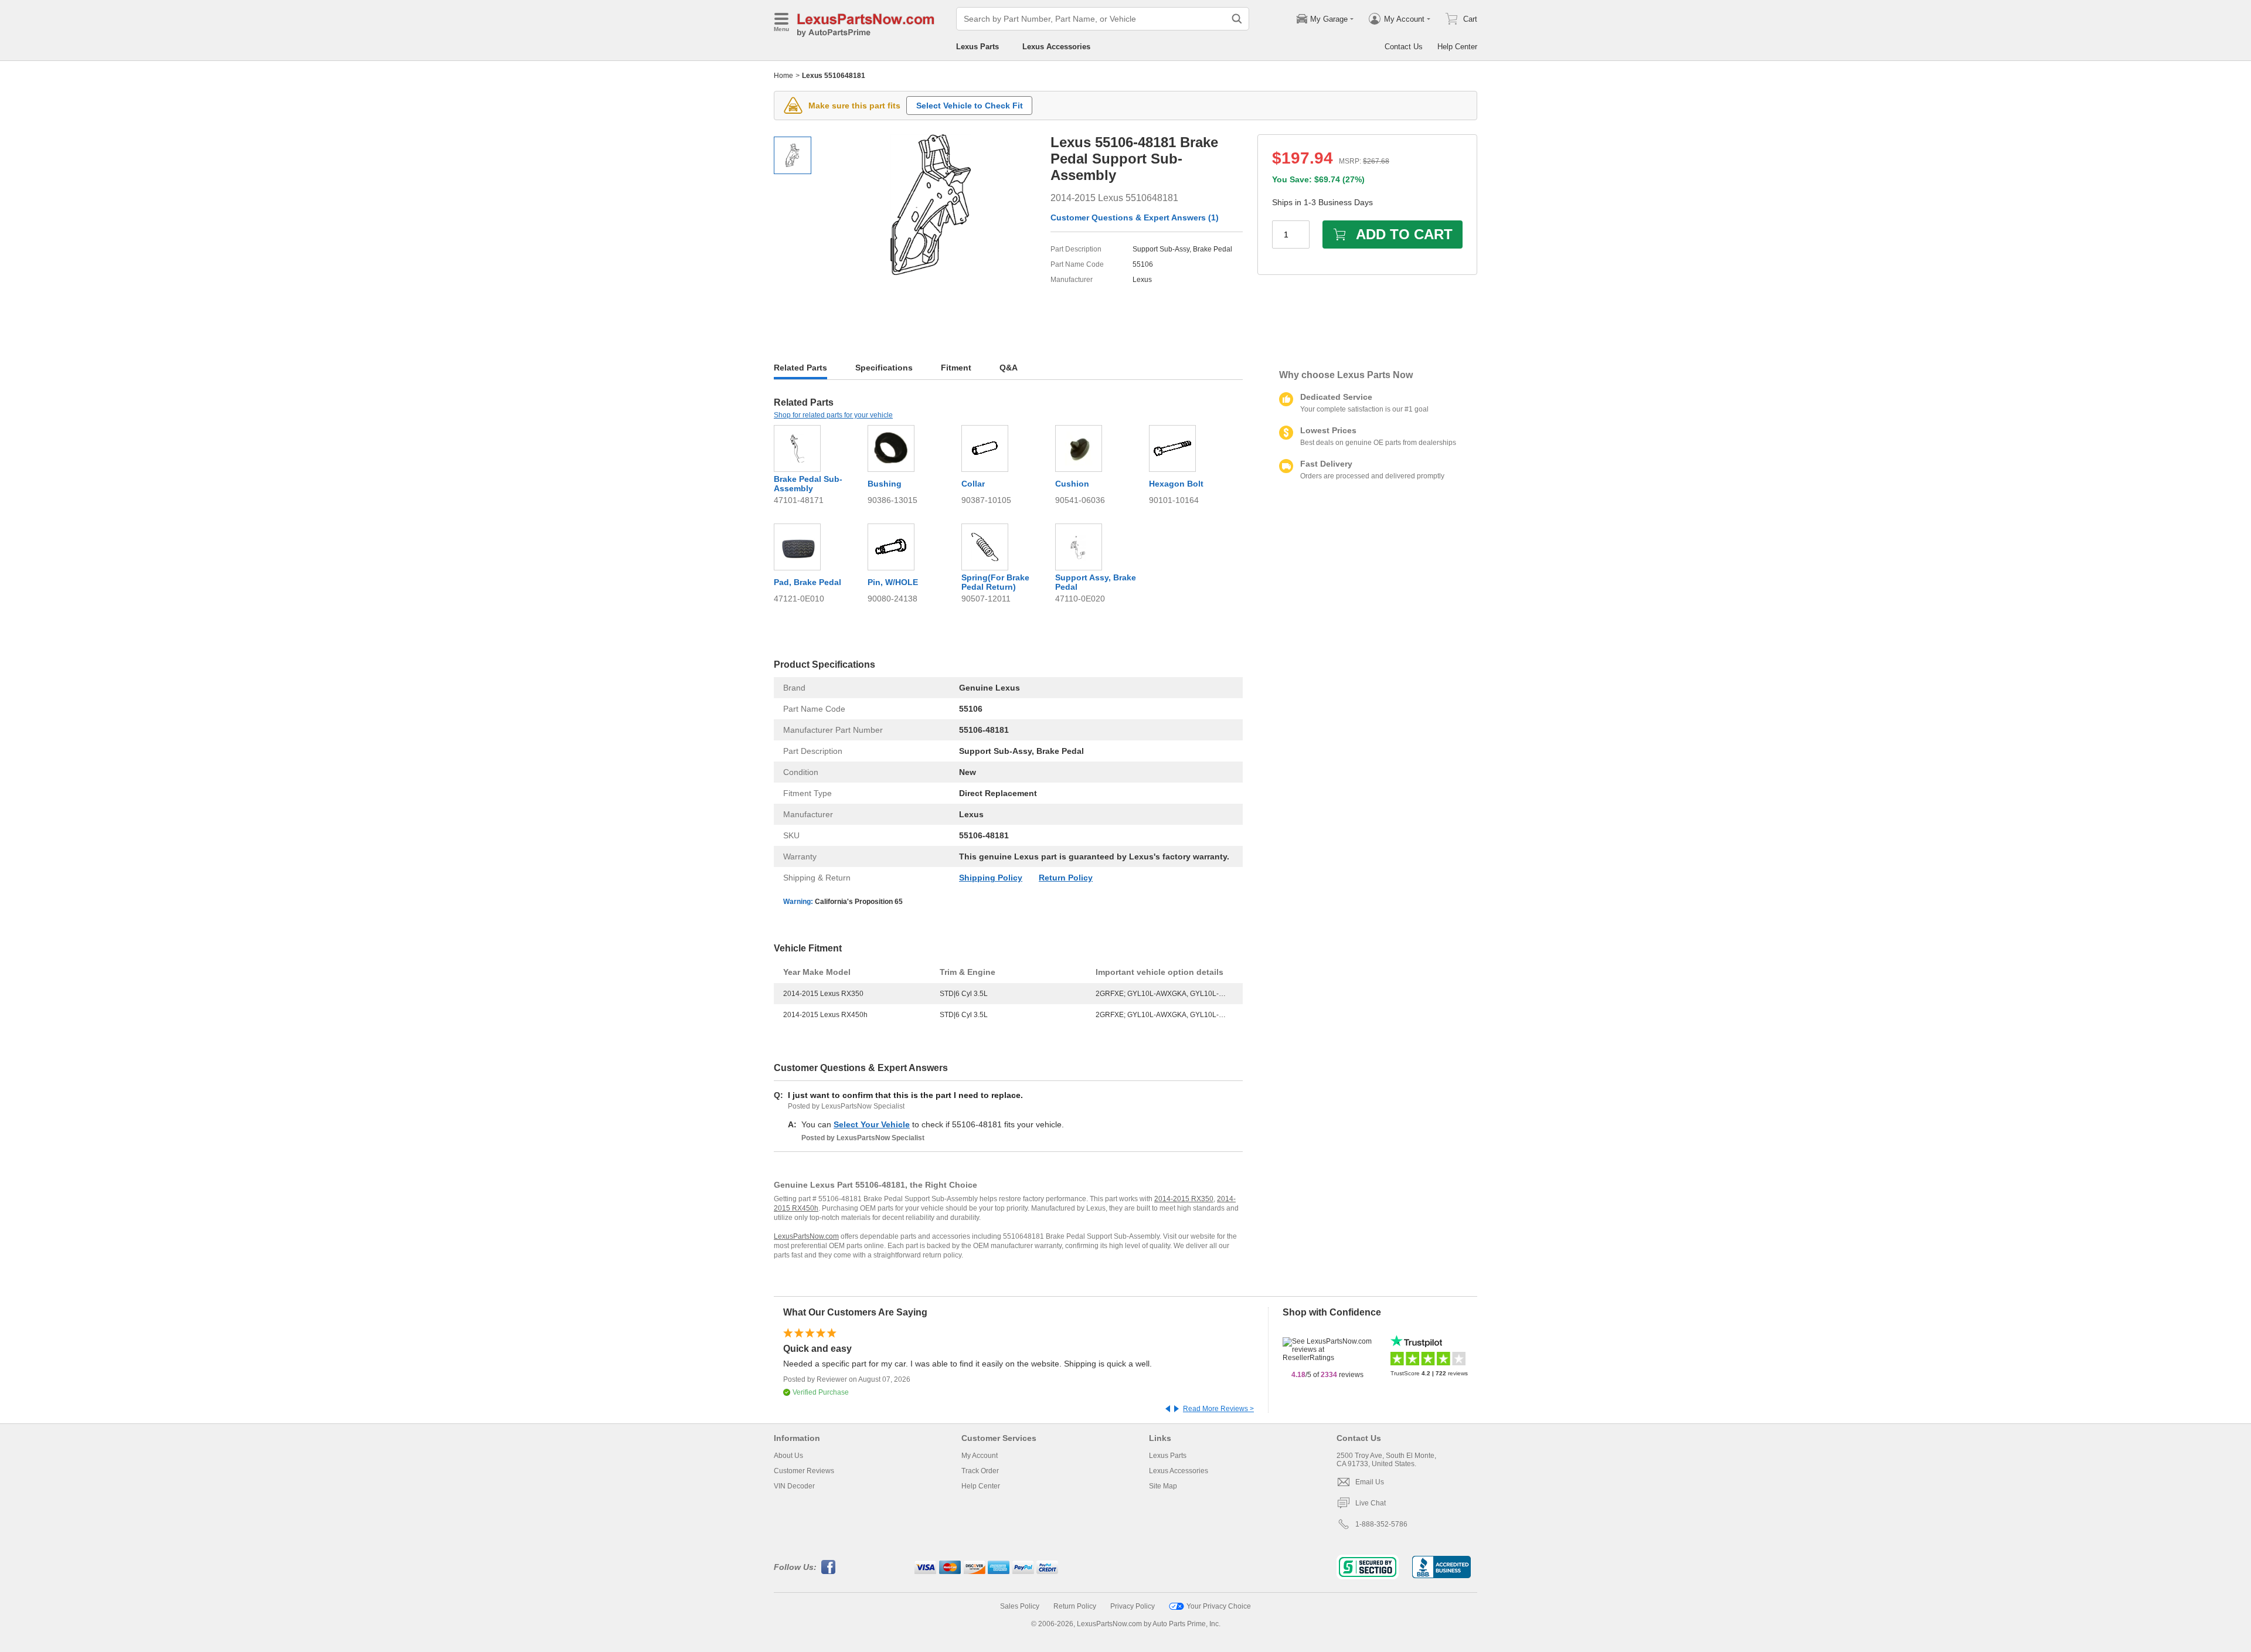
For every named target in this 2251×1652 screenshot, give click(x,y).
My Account (980, 1456)
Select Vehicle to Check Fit (970, 106)
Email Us (1370, 1482)
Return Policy (1066, 878)
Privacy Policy (1133, 1606)
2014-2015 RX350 (1184, 1199)
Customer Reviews (804, 1471)
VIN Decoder (794, 1486)
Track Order (980, 1471)
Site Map (1163, 1486)
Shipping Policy (991, 878)
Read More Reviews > (1218, 1409)
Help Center (1457, 47)
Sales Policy (1020, 1606)
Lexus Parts (977, 47)
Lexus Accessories (1056, 47)
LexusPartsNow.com (806, 1236)
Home (783, 76)
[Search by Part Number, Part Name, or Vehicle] (1237, 19)
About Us (788, 1456)
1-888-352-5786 (1381, 1524)
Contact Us (1404, 47)
